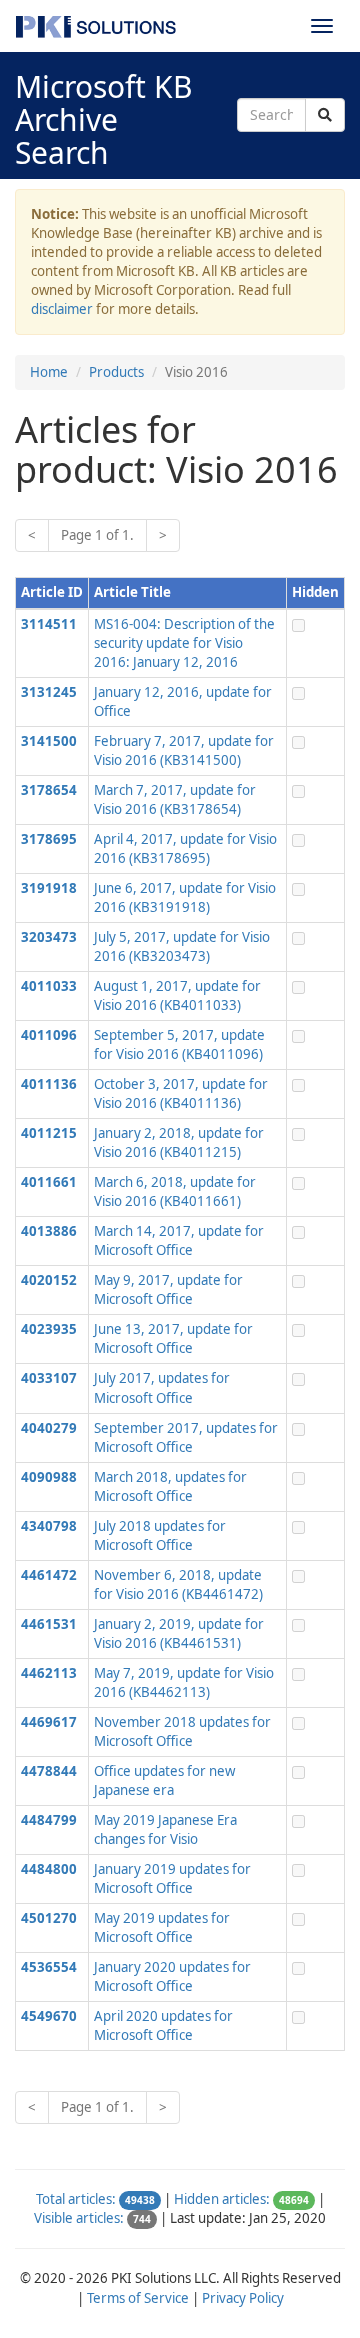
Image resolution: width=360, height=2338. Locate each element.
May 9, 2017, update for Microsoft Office (168, 1289)
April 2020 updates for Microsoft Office (163, 2025)
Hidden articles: (222, 2199)
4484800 (49, 1869)
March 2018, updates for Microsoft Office (170, 1486)
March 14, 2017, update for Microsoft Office (179, 1240)
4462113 (49, 1673)
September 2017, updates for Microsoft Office (186, 1437)
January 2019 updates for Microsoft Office (172, 1878)
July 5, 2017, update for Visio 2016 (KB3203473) (182, 946)
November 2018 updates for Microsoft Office (182, 1731)
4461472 (49, 1575)
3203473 (49, 937)
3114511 (49, 624)
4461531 (49, 1624)
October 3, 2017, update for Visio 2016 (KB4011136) (181, 1093)
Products (116, 372)
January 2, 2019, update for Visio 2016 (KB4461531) (179, 1633)
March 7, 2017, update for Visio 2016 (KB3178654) (175, 799)
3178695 (49, 839)
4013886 (49, 1231)
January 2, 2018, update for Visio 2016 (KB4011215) (179, 1142)
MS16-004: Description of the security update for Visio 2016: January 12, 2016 (184, 643)
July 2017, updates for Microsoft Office (162, 1387)
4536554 (49, 1967)
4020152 (49, 1280)
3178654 (49, 790)
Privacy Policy (243, 2298)
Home (49, 372)
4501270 (49, 1918)
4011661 (49, 1182)
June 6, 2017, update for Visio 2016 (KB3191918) (185, 897)
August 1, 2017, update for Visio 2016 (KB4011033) (177, 995)
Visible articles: (79, 2218)
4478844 (49, 1771)
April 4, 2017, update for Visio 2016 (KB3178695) (185, 848)
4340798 (49, 1526)
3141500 (49, 741)
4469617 (49, 1722)
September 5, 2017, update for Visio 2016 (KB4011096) (179, 1044)
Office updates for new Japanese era (164, 1780)
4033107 (49, 1378)
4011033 (49, 986)
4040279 (49, 1428)
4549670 (49, 2016)
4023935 (49, 1329)
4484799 (49, 1820)
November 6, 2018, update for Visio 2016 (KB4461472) (178, 1584)
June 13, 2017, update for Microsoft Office (173, 1338)
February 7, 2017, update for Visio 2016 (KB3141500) (184, 750)
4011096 (49, 1035)
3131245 (49, 692)
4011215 (49, 1133)
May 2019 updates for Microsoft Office (162, 1927)
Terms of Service (138, 2298)
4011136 (49, 1084)
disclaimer (62, 309)
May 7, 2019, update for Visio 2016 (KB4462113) (184, 1682)
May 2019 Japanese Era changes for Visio (165, 1829)
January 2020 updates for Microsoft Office (172, 1976)
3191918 (49, 888)
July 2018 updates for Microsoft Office (160, 1535)
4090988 (49, 1477)
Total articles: (76, 2199)
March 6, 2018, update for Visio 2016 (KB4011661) (175, 1191)
